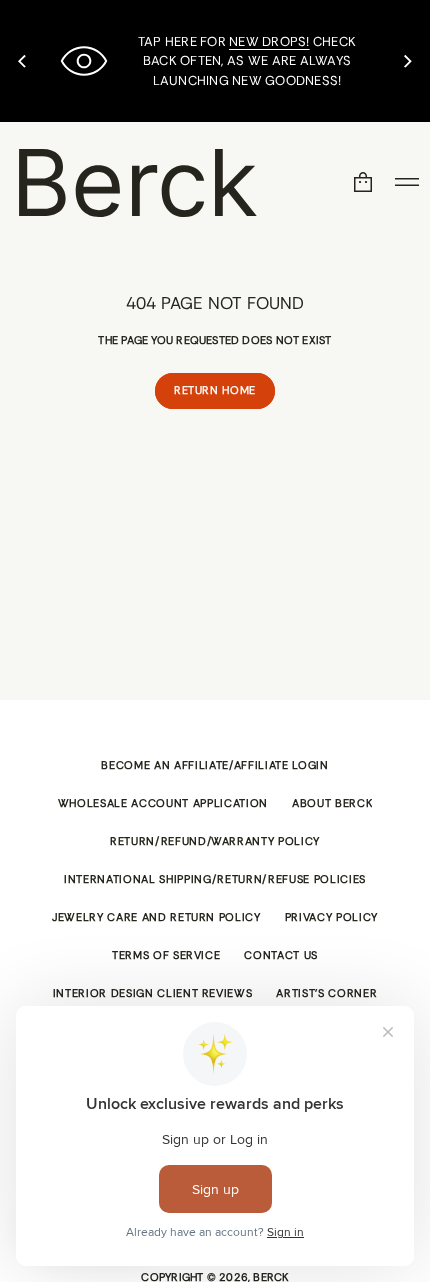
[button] (363, 182)
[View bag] (363, 182)
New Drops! (269, 41)
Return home (215, 390)
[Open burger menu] (407, 182)
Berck (134, 182)
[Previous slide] (22, 61)
